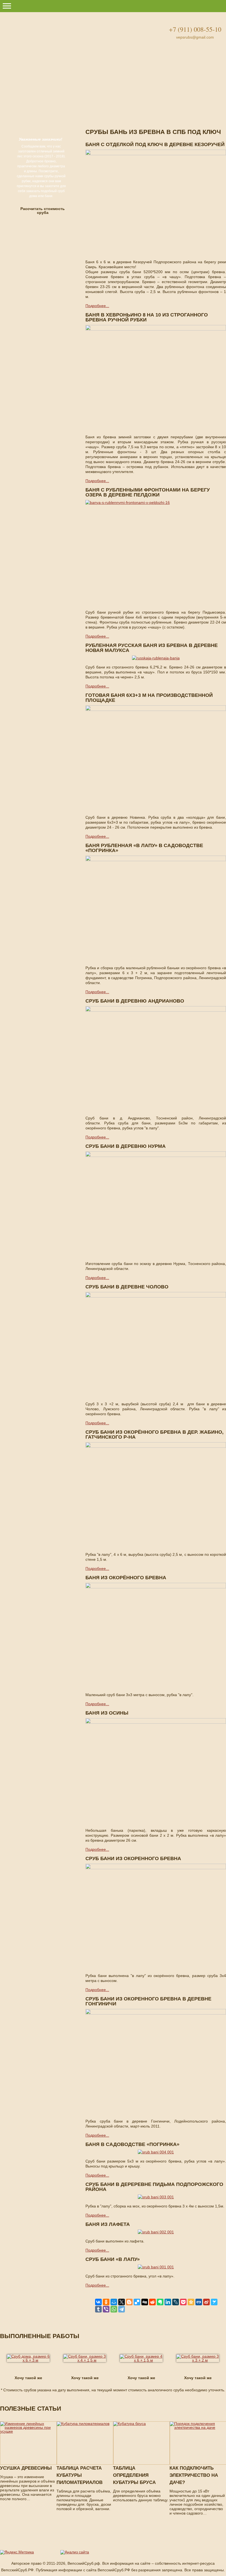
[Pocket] (183, 2302)
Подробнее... (97, 306)
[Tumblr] (98, 2309)
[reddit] (152, 2302)
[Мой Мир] (114, 2302)
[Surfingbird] (214, 2302)
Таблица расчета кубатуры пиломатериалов (80, 2475)
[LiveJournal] (176, 2302)
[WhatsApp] (114, 2309)
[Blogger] (129, 2302)
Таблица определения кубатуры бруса (134, 2475)
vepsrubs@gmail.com (195, 37)
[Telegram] (122, 2309)
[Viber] (106, 2309)
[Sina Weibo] (206, 2302)
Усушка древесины (26, 2468)
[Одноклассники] (106, 2302)
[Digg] (145, 2302)
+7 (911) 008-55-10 (195, 29)
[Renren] (199, 2302)
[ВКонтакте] (98, 2302)
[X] (122, 2302)
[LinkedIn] (168, 2302)
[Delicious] (137, 2302)
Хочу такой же (28, 2378)
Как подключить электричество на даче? (194, 2475)
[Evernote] (160, 2302)
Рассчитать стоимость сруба (43, 211)
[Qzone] (191, 2302)
